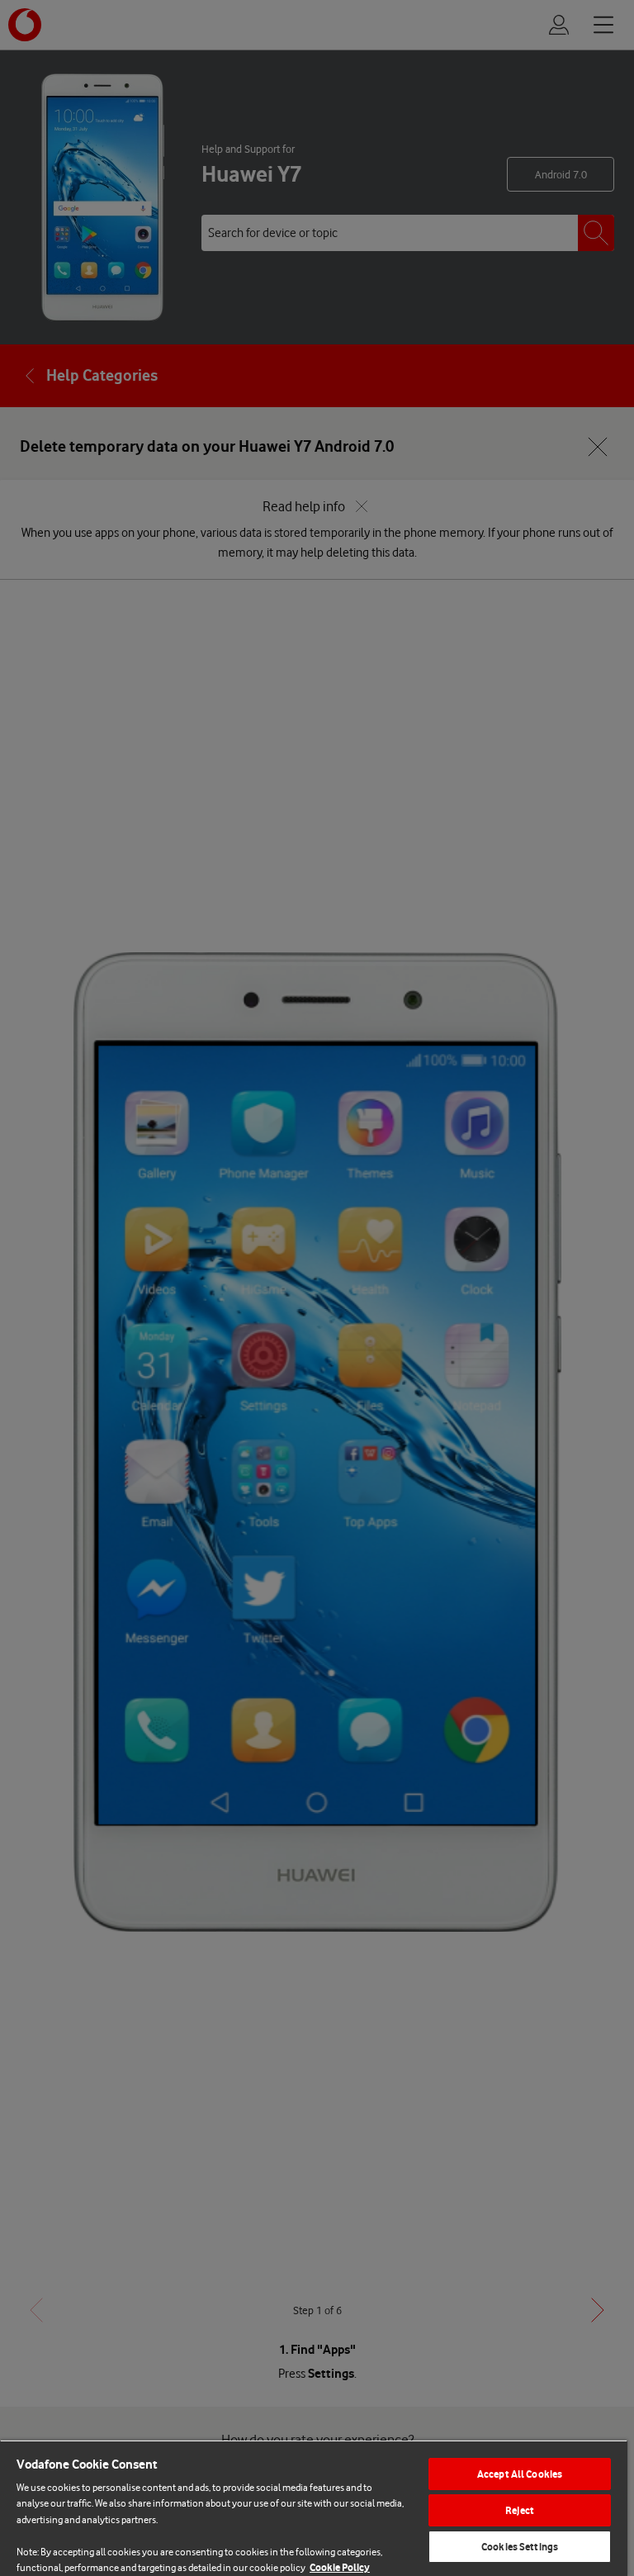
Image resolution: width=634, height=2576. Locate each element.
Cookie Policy (340, 2567)
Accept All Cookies (520, 2474)
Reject (520, 2510)
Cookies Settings (520, 2547)
